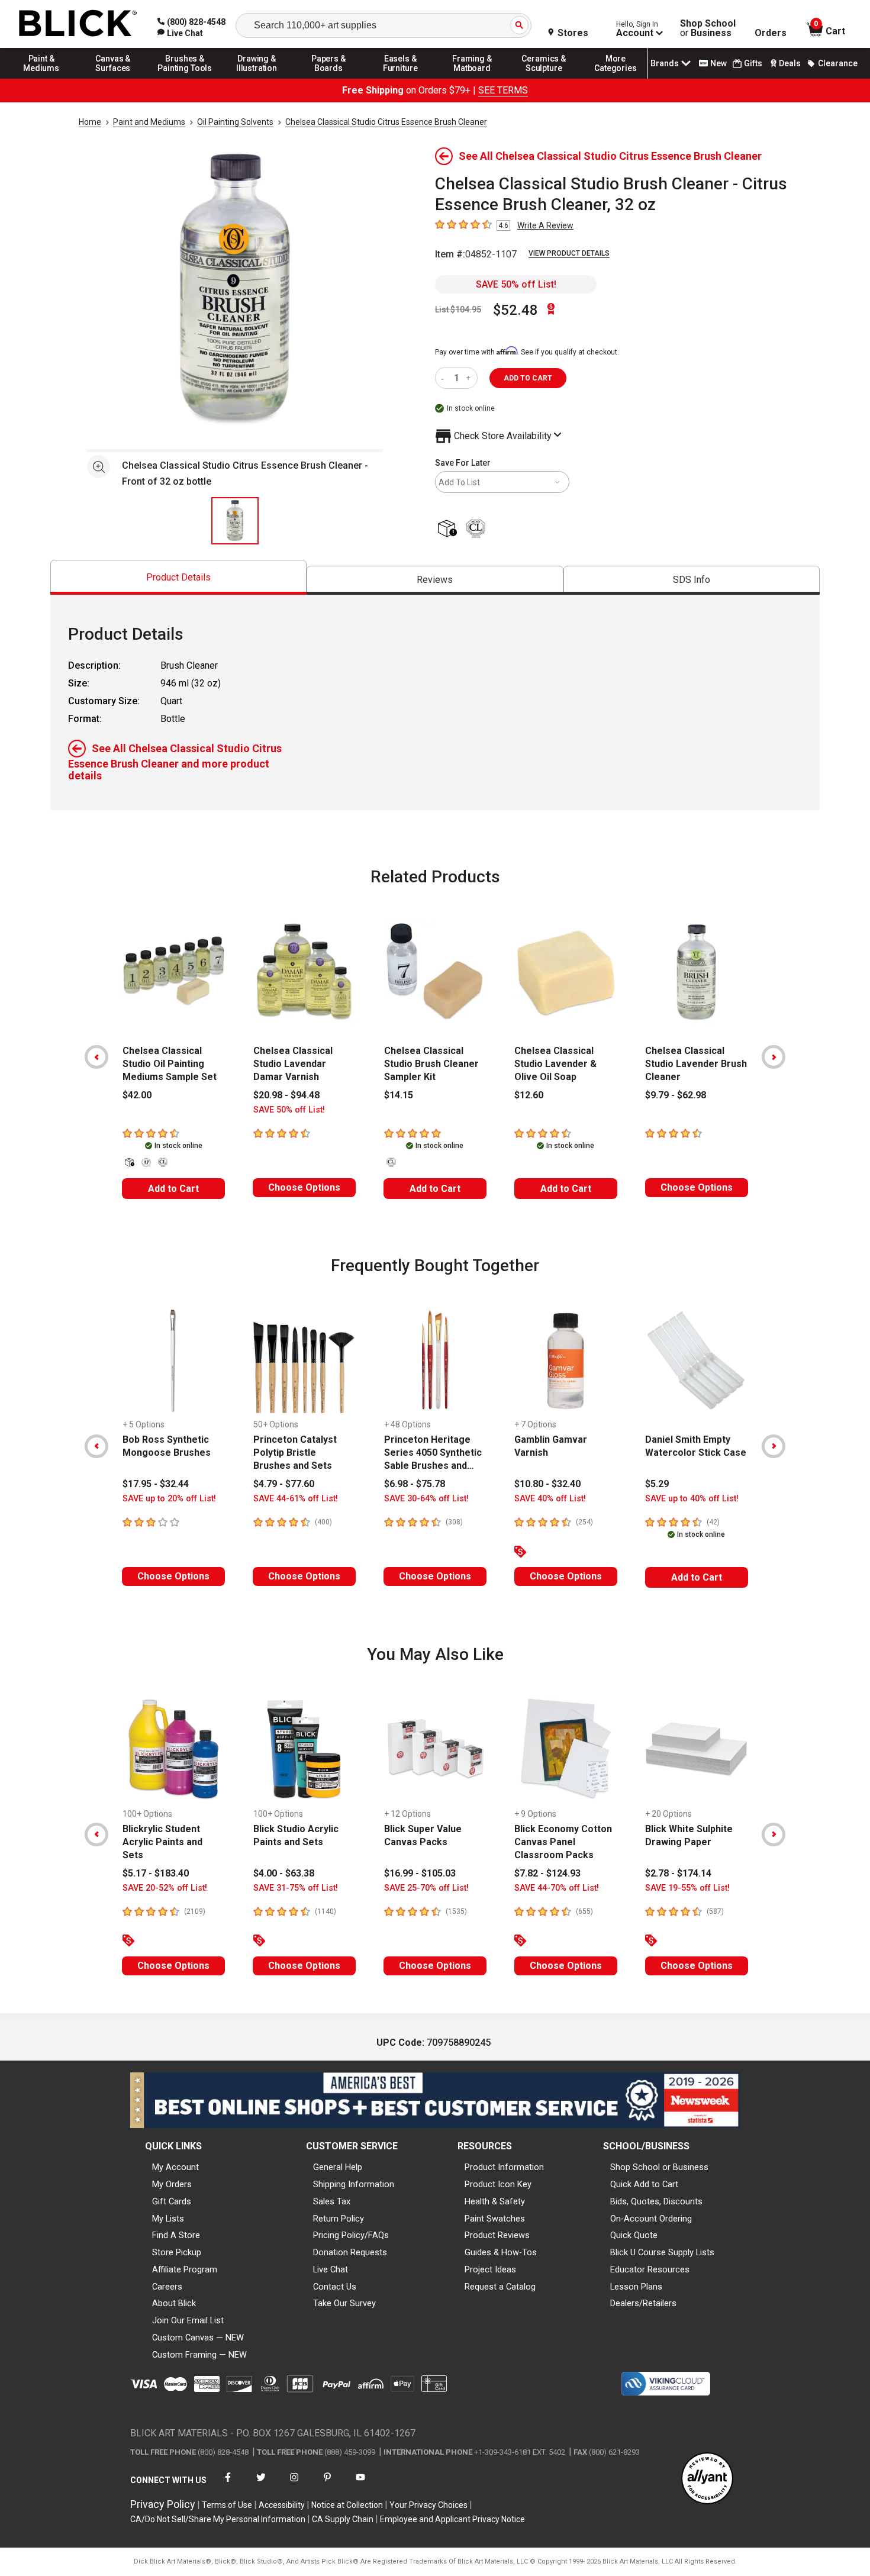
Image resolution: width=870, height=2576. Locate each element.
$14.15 (399, 1095)
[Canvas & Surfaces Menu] (113, 78)
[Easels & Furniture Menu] (401, 78)
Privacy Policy (163, 2504)
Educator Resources (650, 2269)
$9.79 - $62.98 (676, 1095)
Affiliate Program (185, 2269)
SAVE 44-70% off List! (557, 1888)
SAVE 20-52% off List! (165, 1888)
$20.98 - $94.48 (286, 1095)
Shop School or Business (659, 2167)
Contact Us (335, 2287)
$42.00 (137, 1095)
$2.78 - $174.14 (678, 1873)
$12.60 (529, 1095)
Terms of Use (227, 2505)
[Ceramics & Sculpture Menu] (544, 78)
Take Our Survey (344, 2303)
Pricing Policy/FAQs (351, 2235)
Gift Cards (172, 2201)
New (718, 63)
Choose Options (304, 1187)
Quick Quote (634, 2235)
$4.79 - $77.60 (284, 1484)
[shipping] (449, 529)
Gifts (753, 63)
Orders (771, 33)
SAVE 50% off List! (516, 284)
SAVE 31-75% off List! (296, 1888)
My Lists (168, 2219)
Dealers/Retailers (643, 2303)
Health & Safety (495, 2201)
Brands (665, 63)
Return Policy (339, 2219)
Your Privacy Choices (428, 2505)
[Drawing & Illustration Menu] (257, 78)
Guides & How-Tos (501, 2252)
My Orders (172, 2184)
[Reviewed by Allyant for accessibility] (707, 2479)
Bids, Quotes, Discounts (656, 2201)
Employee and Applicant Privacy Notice (452, 2519)
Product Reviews (497, 2235)
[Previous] (96, 1057)
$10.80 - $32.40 (547, 1484)
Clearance (838, 63)
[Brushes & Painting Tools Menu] (185, 78)
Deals (790, 63)
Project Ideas (490, 2269)
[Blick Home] (78, 24)
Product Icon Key (498, 2184)
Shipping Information (354, 2184)
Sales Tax (332, 2201)
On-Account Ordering (651, 2219)
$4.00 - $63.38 (284, 1873)
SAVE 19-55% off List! (687, 1888)
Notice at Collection (347, 2505)
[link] (180, 33)
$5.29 (657, 1484)
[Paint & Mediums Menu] (41, 78)
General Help (338, 2167)
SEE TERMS (503, 90)
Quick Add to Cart (644, 2184)
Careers (167, 2287)
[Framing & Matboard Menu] (472, 78)
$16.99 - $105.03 (420, 1873)
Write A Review (545, 225)
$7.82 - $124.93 (547, 1873)
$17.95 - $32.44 (156, 1484)
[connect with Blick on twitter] (261, 2485)
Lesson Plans (636, 2287)
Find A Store (176, 2235)
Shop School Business (708, 28)
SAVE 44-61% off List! (296, 1499)
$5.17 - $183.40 (156, 1873)
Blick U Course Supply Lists (662, 2252)
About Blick (174, 2303)
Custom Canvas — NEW (198, 2338)
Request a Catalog (500, 2287)
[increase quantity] (470, 378)
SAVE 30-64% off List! (426, 1499)
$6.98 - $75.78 (415, 1484)
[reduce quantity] (445, 378)
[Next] (774, 1057)
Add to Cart (173, 1189)
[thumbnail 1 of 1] (235, 521)
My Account (175, 2167)
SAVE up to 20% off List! (169, 1499)
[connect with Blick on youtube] (360, 2485)
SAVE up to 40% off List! (692, 1499)
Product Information (504, 2167)
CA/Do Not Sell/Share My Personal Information (218, 2519)
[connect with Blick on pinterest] (327, 2485)
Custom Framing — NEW (199, 2355)
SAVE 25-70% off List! (426, 1888)
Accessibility (282, 2505)
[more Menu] (616, 78)
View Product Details (569, 253)
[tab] (178, 577)
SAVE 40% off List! (550, 1499)
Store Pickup (177, 2252)
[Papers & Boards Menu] (328, 78)
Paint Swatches (495, 2219)
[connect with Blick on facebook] (228, 2485)
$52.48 (515, 310)
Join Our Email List (188, 2320)
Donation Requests (350, 2252)
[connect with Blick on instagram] (294, 2485)
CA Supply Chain (343, 2519)
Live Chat (331, 2269)
